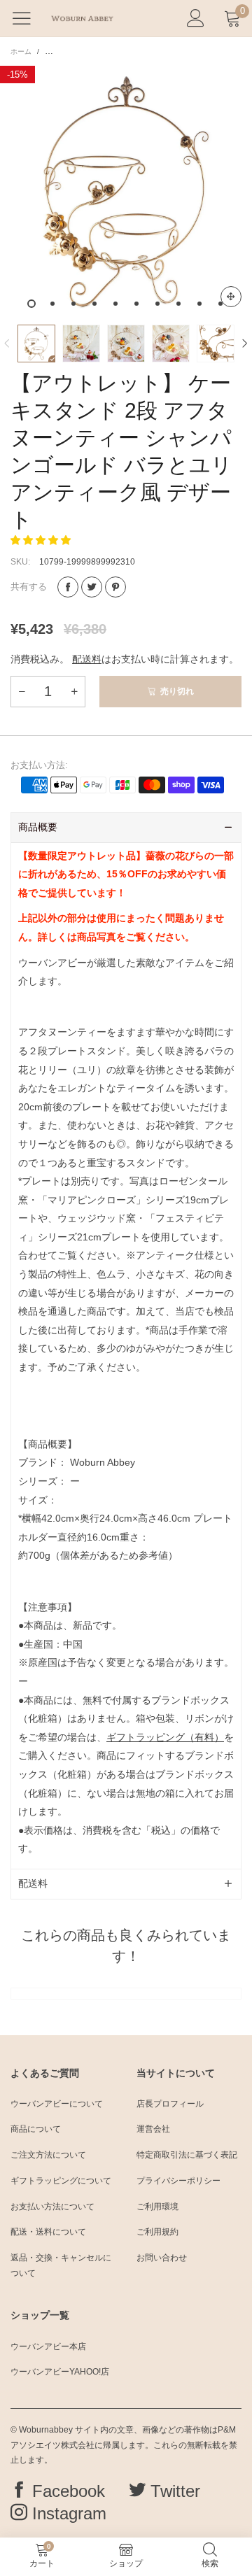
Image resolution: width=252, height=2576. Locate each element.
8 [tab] (178, 304)
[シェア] (68, 587)
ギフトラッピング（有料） (165, 1737)
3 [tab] (73, 304)
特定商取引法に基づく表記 (187, 2155)
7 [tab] (157, 304)
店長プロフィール (170, 2104)
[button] (7, 344)
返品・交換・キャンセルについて (61, 2265)
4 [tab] (94, 304)
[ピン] (115, 587)
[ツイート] (92, 587)
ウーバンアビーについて (57, 2104)
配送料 (87, 659)
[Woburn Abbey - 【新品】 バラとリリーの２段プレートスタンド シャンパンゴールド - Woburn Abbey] (126, 192)
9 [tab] (199, 304)
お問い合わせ (162, 2258)
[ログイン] (196, 19)
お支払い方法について (52, 2207)
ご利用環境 (157, 2207)
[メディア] (231, 297)
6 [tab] (136, 304)
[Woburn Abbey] (82, 18)
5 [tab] (115, 304)
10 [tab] (220, 304)
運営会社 (153, 2129)
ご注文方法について (48, 2155)
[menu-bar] (27, 18)
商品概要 (38, 827)
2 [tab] (52, 304)
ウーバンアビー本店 (48, 2347)
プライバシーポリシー (178, 2181)
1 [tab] (31, 304)
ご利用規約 (157, 2232)
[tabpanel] (126, 192)
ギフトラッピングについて (61, 2181)
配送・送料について (48, 2232)
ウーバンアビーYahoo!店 (60, 2372)
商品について (36, 2129)
